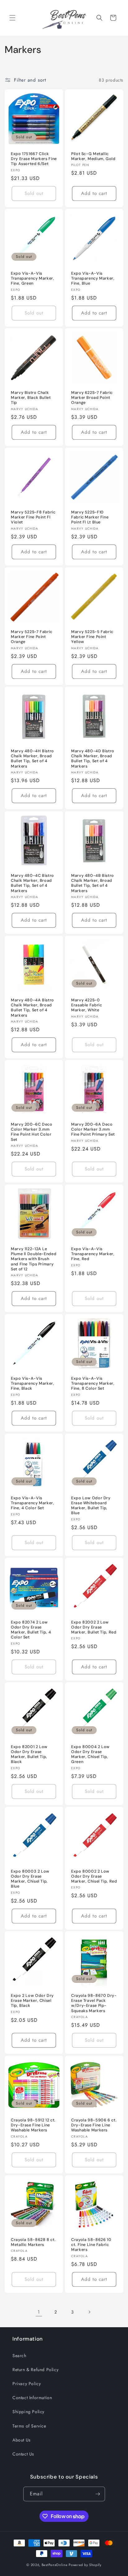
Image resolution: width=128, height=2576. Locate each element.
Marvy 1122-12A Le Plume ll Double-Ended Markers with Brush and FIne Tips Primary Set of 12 (34, 1259)
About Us (22, 2440)
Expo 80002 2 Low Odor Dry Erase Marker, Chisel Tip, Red (94, 1876)
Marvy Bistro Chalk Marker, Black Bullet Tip (31, 398)
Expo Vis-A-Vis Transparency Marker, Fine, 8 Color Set (93, 1383)
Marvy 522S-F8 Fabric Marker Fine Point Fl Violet (33, 517)
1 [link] (39, 2312)
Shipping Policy (28, 2412)
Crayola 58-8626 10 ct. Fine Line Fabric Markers (91, 2245)
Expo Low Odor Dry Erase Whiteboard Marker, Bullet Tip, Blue (91, 1506)
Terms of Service (29, 2426)
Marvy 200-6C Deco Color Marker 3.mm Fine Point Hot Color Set (32, 1132)
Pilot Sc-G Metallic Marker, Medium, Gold (93, 156)
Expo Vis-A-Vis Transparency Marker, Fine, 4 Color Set (33, 1503)
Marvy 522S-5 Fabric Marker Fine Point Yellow (92, 637)
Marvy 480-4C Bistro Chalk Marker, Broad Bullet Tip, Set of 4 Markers (32, 883)
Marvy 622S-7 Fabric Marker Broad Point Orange (92, 398)
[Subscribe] (98, 2494)
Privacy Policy (27, 2384)
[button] (12, 18)
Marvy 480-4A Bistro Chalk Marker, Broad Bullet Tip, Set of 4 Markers (32, 1008)
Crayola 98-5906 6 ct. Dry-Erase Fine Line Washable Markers (94, 2125)
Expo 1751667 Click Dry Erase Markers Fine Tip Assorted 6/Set (34, 159)
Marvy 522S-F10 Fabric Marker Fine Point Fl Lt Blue (90, 517)
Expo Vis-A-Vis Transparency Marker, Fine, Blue (93, 278)
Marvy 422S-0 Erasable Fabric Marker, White (87, 1005)
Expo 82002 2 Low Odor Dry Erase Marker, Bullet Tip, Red (94, 1627)
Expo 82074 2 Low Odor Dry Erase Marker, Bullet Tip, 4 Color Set (31, 1630)
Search (19, 2356)
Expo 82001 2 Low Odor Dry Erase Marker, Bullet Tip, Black (29, 1754)
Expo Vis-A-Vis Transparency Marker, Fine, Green (33, 278)
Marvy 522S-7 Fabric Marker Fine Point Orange (32, 637)
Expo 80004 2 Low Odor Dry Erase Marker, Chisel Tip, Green (90, 1754)
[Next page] (89, 2312)
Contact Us (23, 2454)
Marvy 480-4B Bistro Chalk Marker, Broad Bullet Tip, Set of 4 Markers (93, 883)
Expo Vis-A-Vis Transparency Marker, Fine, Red (93, 1254)
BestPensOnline (55, 2565)
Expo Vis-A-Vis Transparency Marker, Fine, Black (33, 1383)
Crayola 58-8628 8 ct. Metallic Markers (33, 2242)
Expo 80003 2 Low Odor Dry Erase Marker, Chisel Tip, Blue (30, 1879)
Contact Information (32, 2398)
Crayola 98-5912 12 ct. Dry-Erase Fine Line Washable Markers (33, 2125)
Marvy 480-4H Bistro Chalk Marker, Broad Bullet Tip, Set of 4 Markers (32, 759)
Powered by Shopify (85, 2565)
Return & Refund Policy (35, 2370)
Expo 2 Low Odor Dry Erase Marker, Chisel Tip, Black (32, 2001)
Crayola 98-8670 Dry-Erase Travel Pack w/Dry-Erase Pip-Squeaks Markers (94, 2003)
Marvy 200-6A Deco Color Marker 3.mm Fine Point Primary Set (93, 1129)
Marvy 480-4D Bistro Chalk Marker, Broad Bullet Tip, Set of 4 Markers (93, 759)
